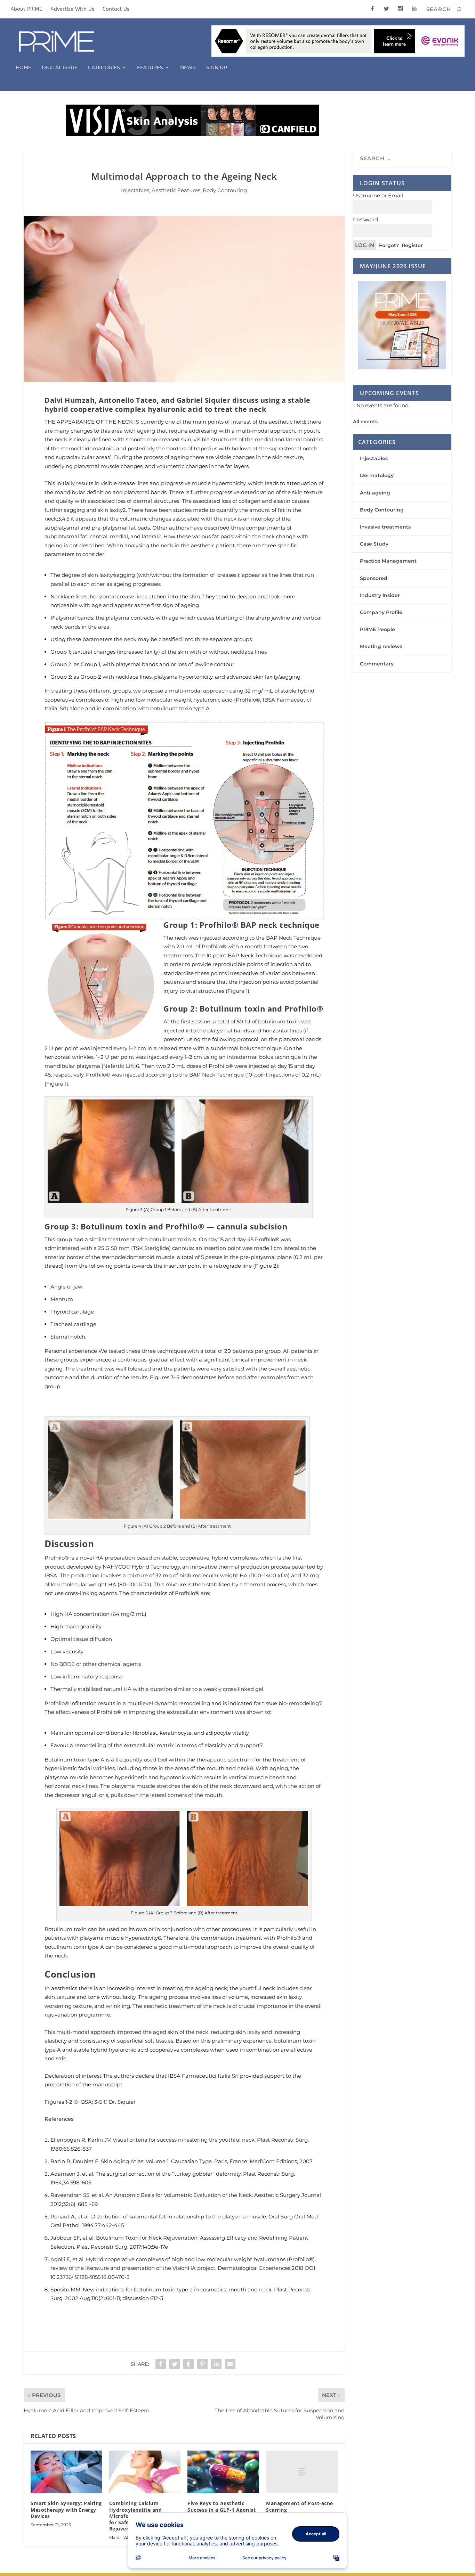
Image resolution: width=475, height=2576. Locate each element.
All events (365, 422)
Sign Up (217, 68)
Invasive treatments (385, 527)
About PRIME (26, 9)
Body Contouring (225, 190)
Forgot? (389, 245)
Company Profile (381, 612)
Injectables (135, 190)
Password (365, 219)
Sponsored (374, 578)
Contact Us (116, 9)
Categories (104, 68)
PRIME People (377, 629)
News (188, 68)
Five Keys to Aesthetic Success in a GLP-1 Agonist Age (222, 2509)
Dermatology (377, 475)
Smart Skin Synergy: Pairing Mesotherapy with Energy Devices (66, 2509)
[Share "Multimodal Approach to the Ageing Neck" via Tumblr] (188, 2364)
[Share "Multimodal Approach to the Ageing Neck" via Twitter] (175, 2364)
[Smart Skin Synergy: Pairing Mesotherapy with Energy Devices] (66, 2472)
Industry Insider (380, 595)
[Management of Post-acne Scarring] (302, 2472)
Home (23, 68)
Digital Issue (60, 68)
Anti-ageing (375, 493)
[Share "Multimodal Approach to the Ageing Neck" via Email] (230, 2364)
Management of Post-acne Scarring (300, 2506)
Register (412, 245)
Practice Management (388, 561)
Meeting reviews (381, 646)
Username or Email (378, 195)
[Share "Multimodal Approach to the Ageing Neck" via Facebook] (161, 2364)
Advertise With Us (72, 9)
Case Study (374, 544)
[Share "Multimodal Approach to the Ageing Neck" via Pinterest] (202, 2364)
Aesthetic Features (176, 190)
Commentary (377, 664)
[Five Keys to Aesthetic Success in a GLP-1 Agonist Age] (223, 2472)
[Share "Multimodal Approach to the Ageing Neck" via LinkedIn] (216, 2364)
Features (150, 68)
